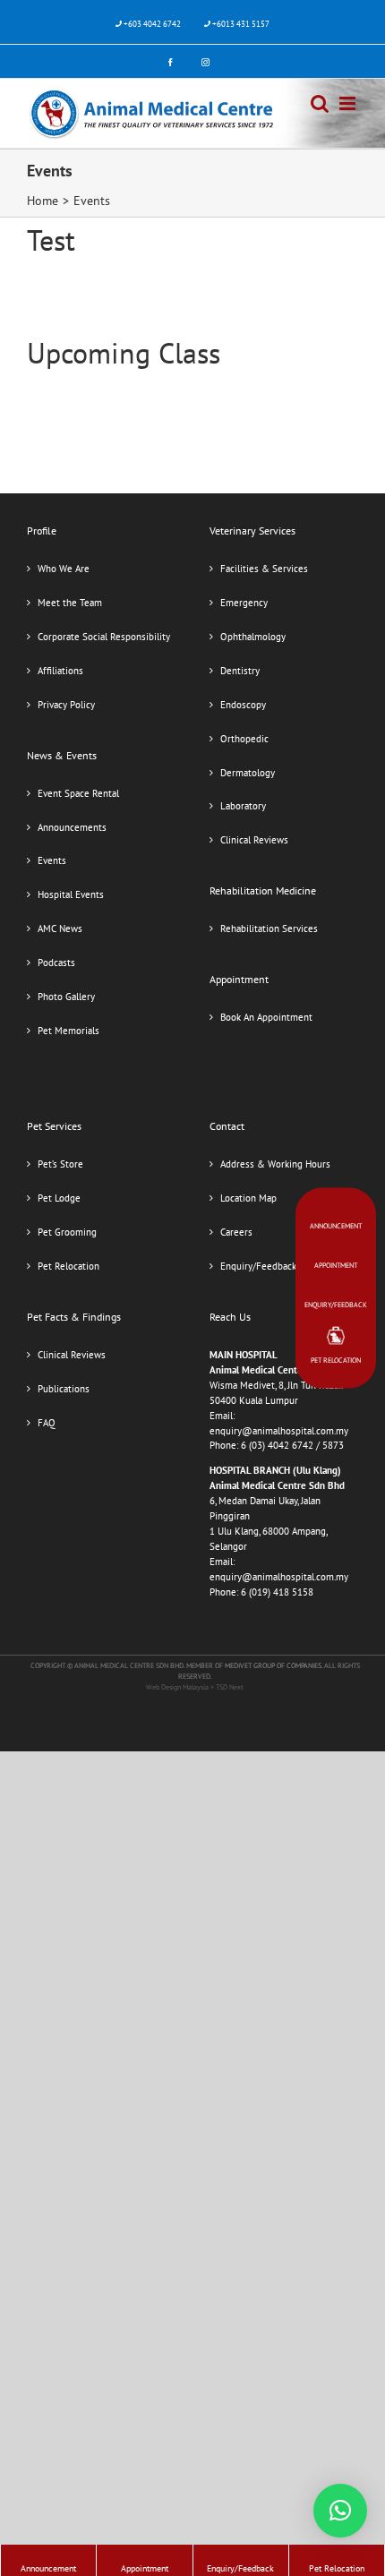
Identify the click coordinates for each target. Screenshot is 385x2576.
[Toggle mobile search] (320, 103)
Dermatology (248, 773)
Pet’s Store (60, 1164)
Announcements (72, 827)
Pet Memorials (68, 1031)
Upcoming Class (124, 353)
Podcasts (56, 963)
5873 (333, 1445)
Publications (64, 1389)
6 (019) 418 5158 (277, 1592)
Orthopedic (244, 739)
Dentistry (240, 671)
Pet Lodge (59, 1198)
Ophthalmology (253, 637)
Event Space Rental (78, 793)
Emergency (244, 603)
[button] (340, 2511)
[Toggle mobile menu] (349, 103)
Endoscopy (243, 705)
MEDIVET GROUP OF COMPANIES (273, 1665)
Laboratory (243, 806)
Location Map (248, 1198)
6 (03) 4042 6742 (277, 1445)
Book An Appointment (266, 1017)
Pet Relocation (68, 1266)
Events (52, 860)
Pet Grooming (67, 1232)
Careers (236, 1232)
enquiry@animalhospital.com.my (279, 1431)
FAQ (47, 1423)
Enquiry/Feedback (258, 1266)
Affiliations (60, 671)
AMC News (60, 929)
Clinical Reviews (254, 840)
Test (51, 240)
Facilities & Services (264, 569)
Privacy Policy (66, 705)
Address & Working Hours (275, 1164)
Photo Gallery (66, 997)
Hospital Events (71, 894)
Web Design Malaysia (178, 1687)
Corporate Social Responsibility (104, 637)
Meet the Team (70, 603)
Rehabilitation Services (269, 929)
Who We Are (64, 569)
